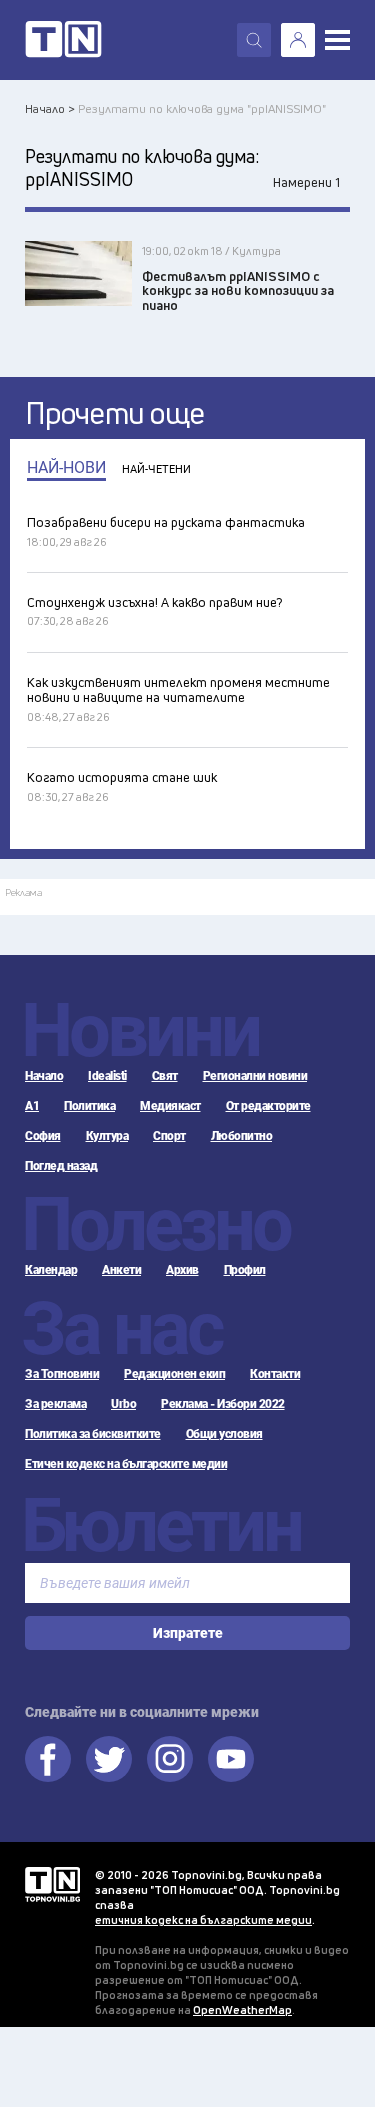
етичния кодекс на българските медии (203, 1919)
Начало (44, 1076)
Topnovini (52, 1884)
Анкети (121, 1270)
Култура (107, 1136)
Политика (89, 1106)
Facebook (48, 1759)
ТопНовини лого (63, 40)
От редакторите (268, 1106)
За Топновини (62, 1374)
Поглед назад (61, 1166)
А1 (32, 1106)
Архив (182, 1270)
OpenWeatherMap (242, 2009)
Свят (165, 1076)
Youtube (231, 1759)
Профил (245, 1270)
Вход (298, 40)
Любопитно (242, 1136)
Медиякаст (170, 1106)
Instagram (170, 1759)
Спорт (169, 1136)
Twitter (109, 1759)
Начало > (50, 108)
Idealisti (107, 1076)
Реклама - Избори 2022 (223, 1404)
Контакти (275, 1374)
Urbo (123, 1404)
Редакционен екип (174, 1374)
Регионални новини (255, 1076)
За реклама (55, 1404)
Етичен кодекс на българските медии (126, 1464)
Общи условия (224, 1434)
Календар (51, 1270)
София (43, 1136)
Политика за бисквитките (93, 1434)
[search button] (254, 40)
